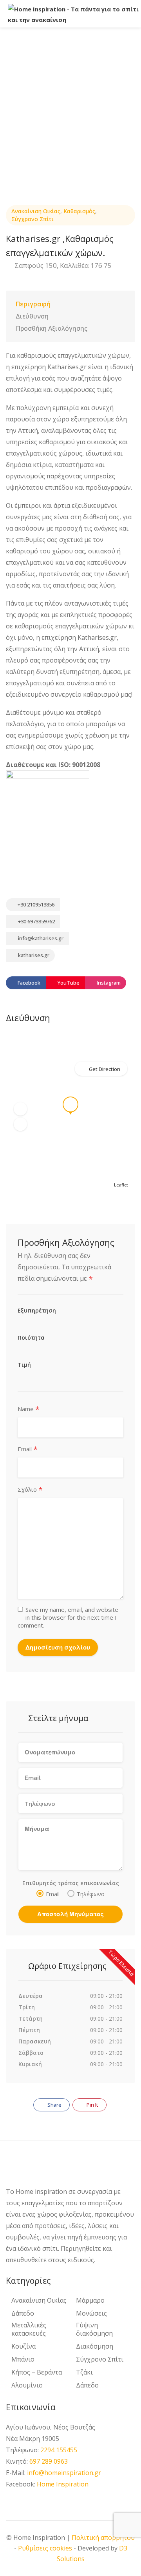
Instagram (108, 983)
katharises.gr (33, 955)
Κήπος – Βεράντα (37, 2372)
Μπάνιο (23, 2359)
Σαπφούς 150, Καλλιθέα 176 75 (62, 265)
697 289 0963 (49, 2461)
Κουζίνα (23, 2346)
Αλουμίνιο (27, 2385)
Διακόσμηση (95, 2346)
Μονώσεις (91, 2313)
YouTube (68, 983)
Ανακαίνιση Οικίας (36, 211)
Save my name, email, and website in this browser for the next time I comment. (68, 1617)
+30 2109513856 (35, 904)
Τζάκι (84, 2372)
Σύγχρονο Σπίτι (33, 219)
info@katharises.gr (41, 938)
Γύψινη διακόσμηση (94, 2329)
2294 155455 (59, 2450)
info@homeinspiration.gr (64, 2473)
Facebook (28, 983)
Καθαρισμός (79, 211)
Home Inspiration (63, 2484)
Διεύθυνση (32, 316)
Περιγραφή (33, 304)
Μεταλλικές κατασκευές (29, 2329)
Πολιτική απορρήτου (103, 2538)
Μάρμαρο (90, 2300)
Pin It (92, 2105)
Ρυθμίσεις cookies (45, 2548)
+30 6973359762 (36, 921)
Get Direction (105, 1069)
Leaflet (121, 1185)
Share (54, 2105)
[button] (20, 1109)
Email (28, 1449)
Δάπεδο (23, 2313)
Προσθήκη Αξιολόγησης (52, 328)
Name (29, 1409)
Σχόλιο (30, 1490)
